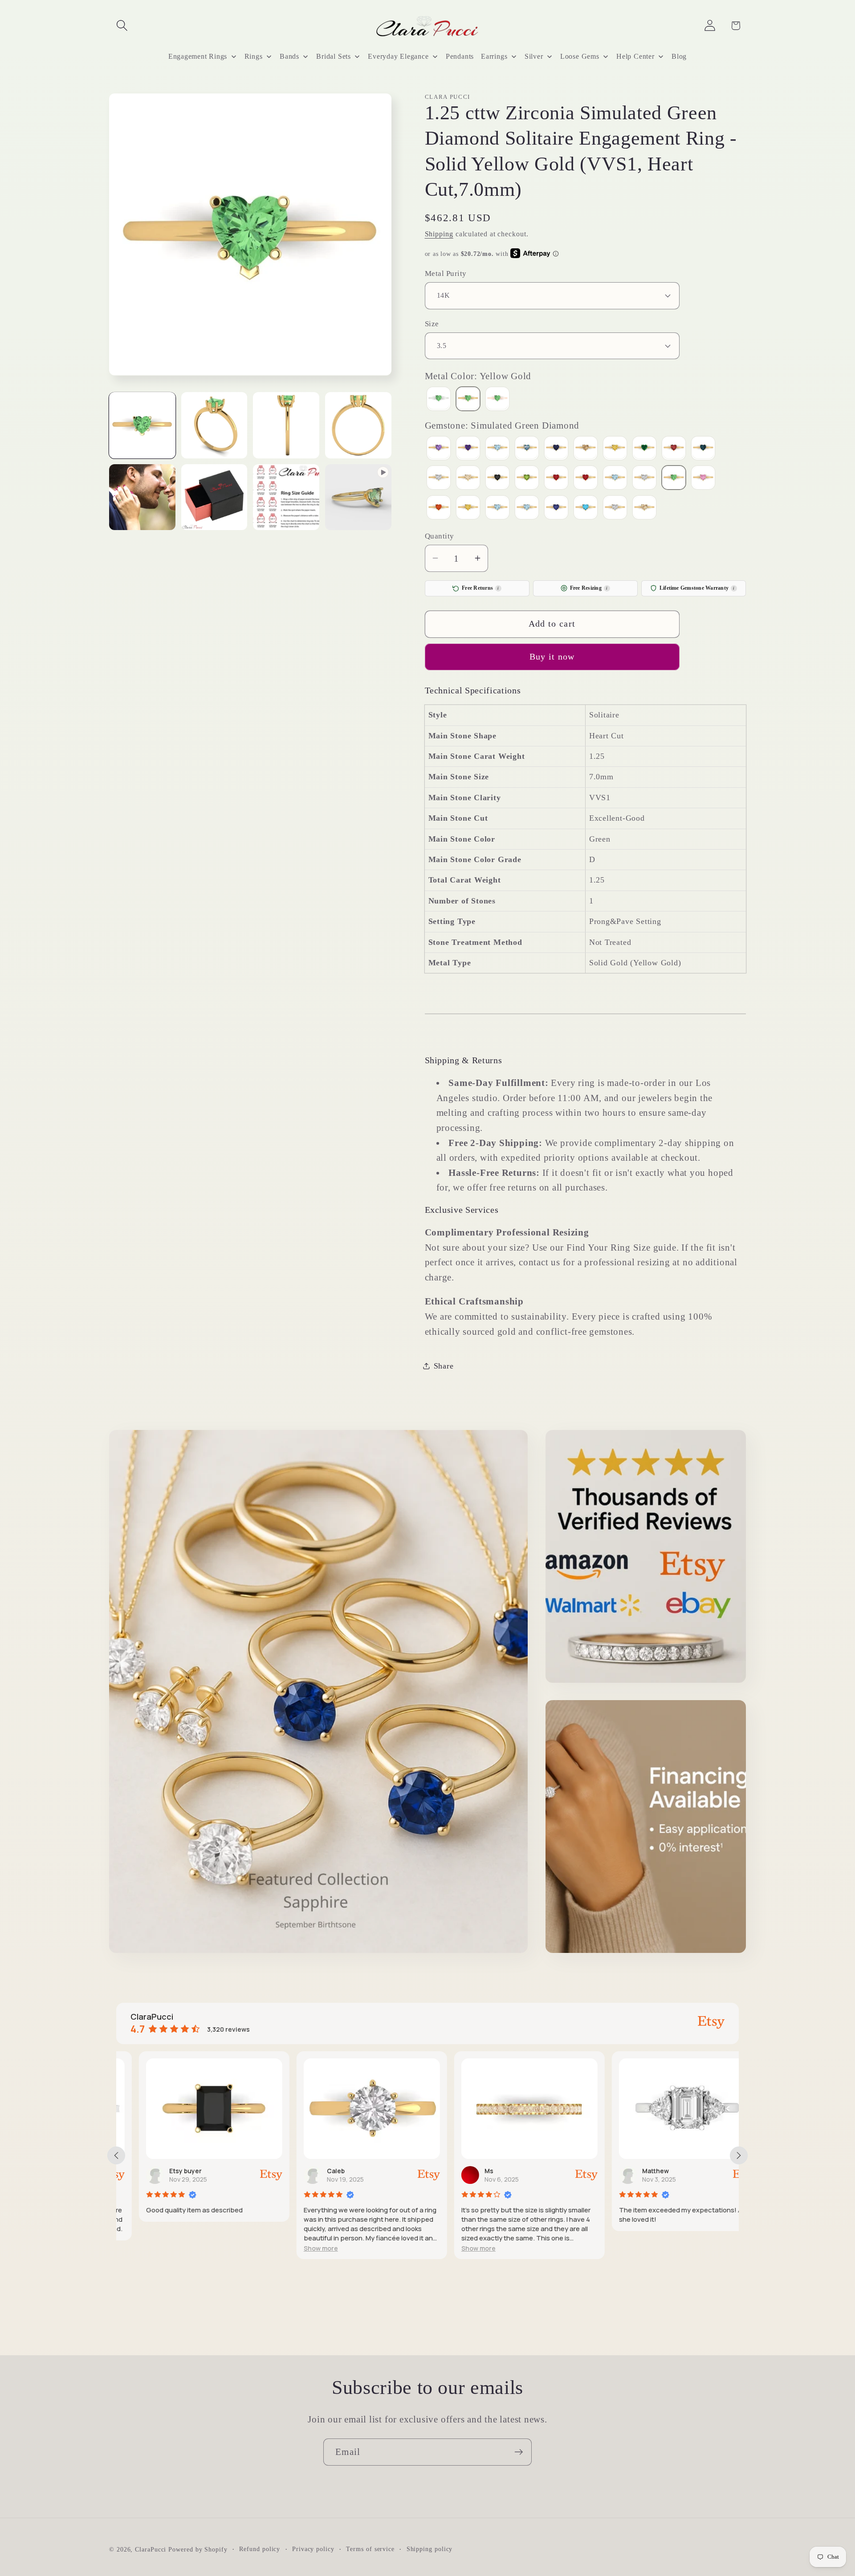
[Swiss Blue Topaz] (527, 508)
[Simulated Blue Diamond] (615, 479)
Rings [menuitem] (254, 56)
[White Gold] (439, 399)
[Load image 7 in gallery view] (286, 497)
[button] (122, 26)
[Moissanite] (439, 479)
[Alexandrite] (439, 449)
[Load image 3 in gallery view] (286, 425)
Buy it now (552, 657)
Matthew (633, 2171)
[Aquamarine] (497, 449)
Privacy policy (313, 2549)
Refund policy (260, 2549)
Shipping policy (430, 2549)
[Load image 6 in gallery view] (214, 497)
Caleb (313, 2171)
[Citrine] (615, 449)
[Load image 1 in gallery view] (142, 425)
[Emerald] (644, 449)
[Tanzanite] (556, 508)
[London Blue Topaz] (703, 449)
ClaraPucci (151, 2549)
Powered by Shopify (198, 2549)
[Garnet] (674, 449)
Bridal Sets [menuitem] (334, 56)
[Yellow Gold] (468, 399)
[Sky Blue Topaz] (497, 508)
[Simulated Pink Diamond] (703, 479)
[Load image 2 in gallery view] (214, 425)
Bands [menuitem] (289, 56)
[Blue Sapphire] (556, 449)
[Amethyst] (468, 449)
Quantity (440, 536)
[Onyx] (497, 479)
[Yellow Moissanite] (644, 508)
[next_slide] (739, 2155)
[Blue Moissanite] (527, 449)
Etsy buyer (163, 2171)
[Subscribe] (519, 2452)
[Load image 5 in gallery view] (142, 497)
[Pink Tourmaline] (556, 479)
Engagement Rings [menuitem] (198, 56)
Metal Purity (446, 273)
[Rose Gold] (497, 399)
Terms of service (370, 2549)
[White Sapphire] (615, 508)
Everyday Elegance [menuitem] (398, 56)
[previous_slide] (116, 2155)
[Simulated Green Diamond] (674, 479)
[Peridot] (527, 479)
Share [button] (444, 1365)
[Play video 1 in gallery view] (358, 497)
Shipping (439, 233)
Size (432, 323)
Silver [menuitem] (534, 56)
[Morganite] (468, 479)
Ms (466, 2171)
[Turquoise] (586, 508)
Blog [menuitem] (679, 56)
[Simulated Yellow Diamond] (468, 508)
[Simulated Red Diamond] (439, 508)
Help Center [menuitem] (635, 56)
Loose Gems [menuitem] (580, 56)
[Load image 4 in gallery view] (358, 425)
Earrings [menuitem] (494, 56)
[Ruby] (586, 479)
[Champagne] (586, 449)
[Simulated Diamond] (644, 479)
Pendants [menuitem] (460, 56)
